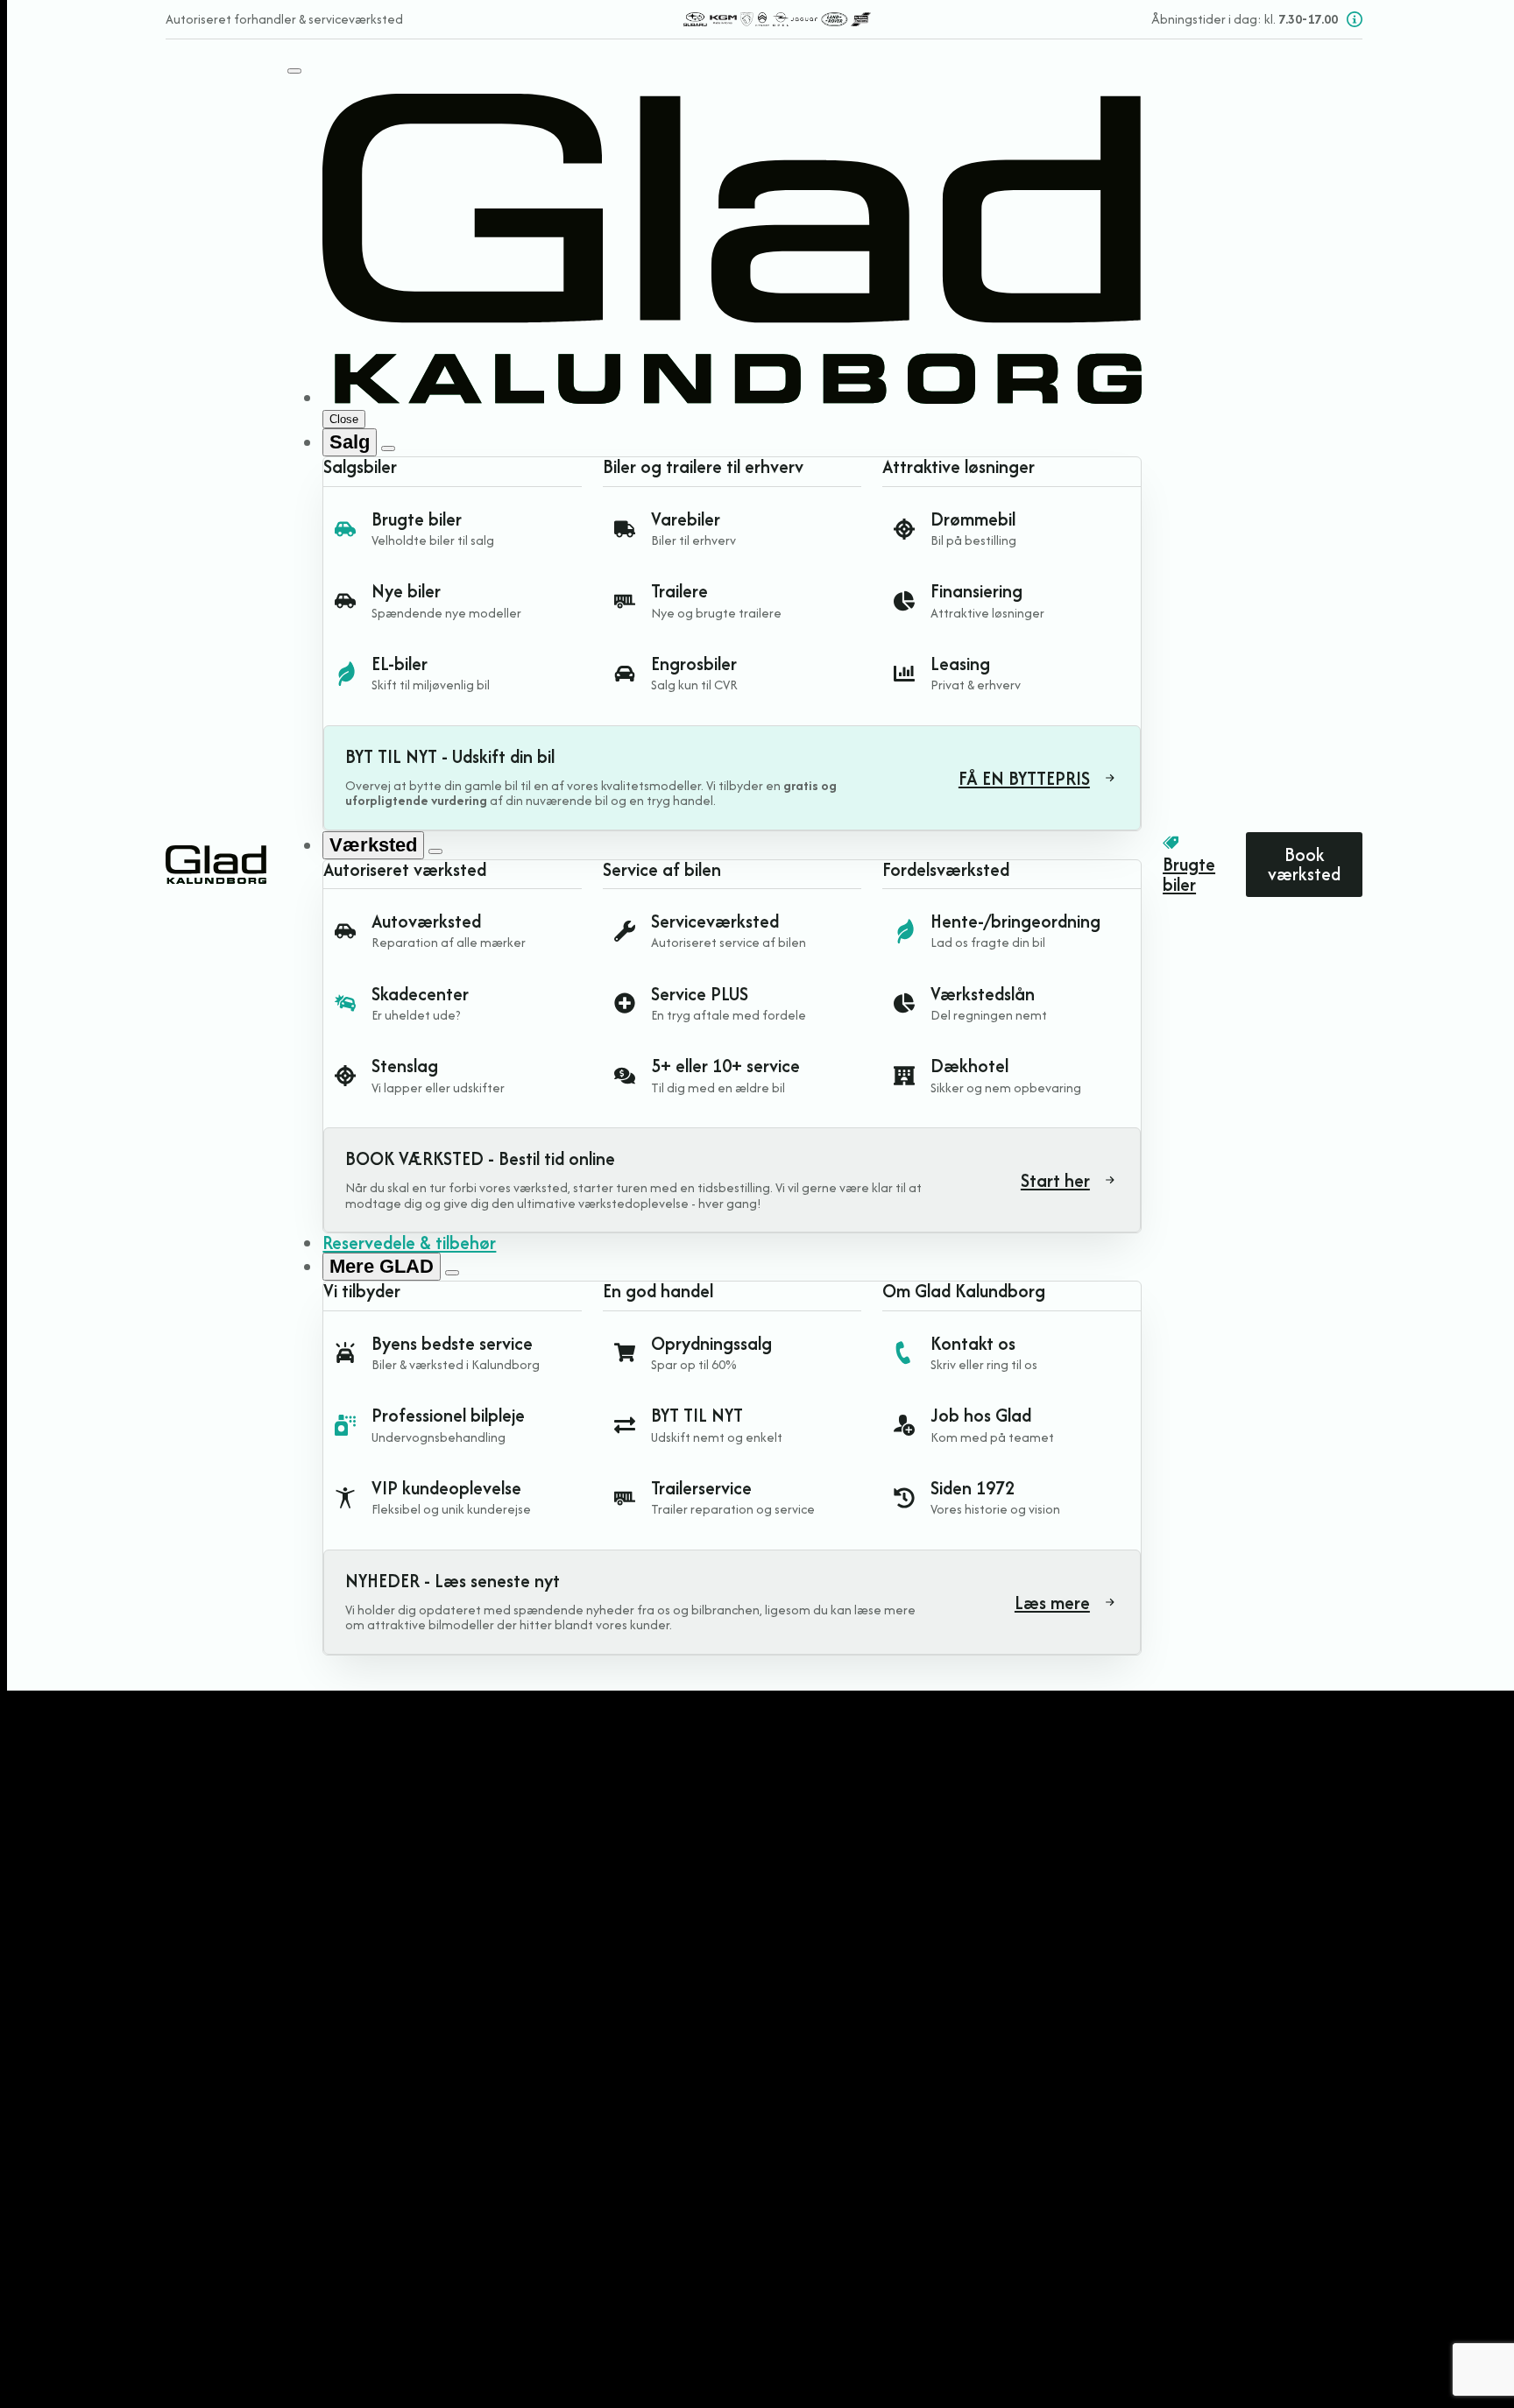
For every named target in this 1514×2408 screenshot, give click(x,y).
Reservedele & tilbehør (409, 1243)
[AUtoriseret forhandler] (777, 19)
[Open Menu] (294, 71)
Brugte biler (1189, 875)
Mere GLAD (382, 1266)
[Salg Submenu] (388, 448)
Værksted (373, 845)
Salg (350, 442)
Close (344, 419)
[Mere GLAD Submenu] (452, 1273)
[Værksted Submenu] (435, 851)
